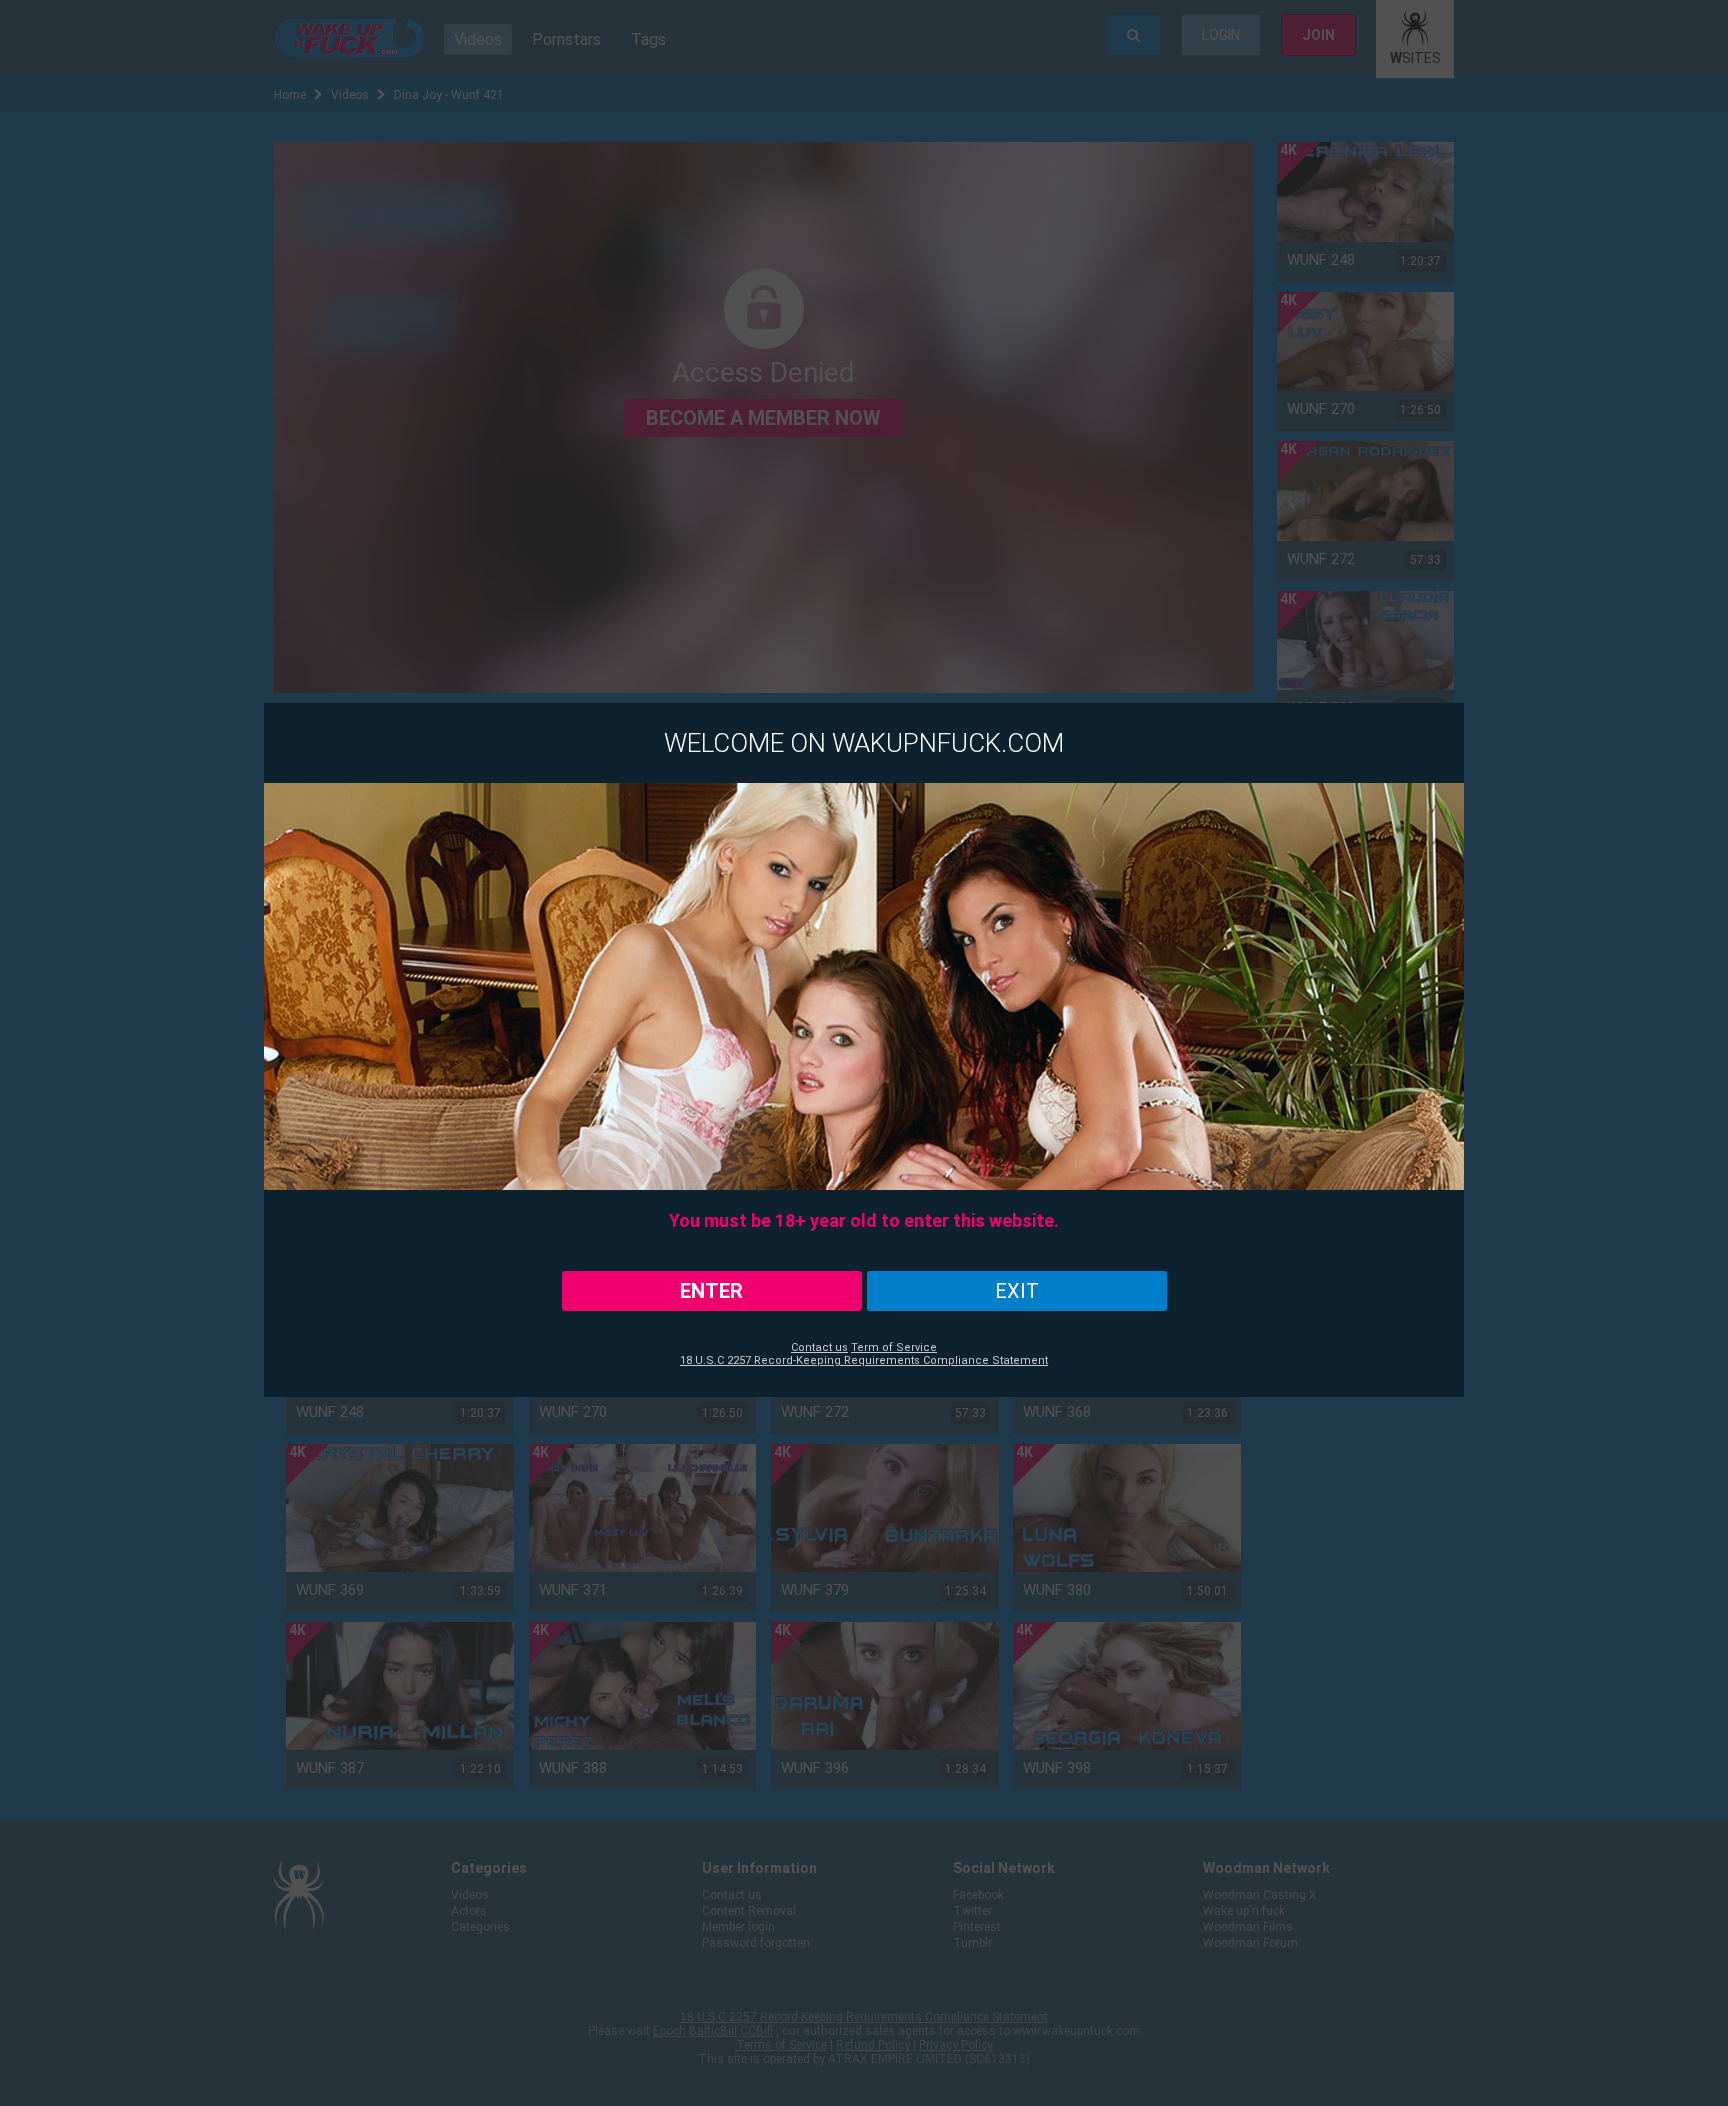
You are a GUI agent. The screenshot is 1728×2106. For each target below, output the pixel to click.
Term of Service (894, 1347)
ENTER (711, 1291)
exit (1017, 1291)
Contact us (819, 1347)
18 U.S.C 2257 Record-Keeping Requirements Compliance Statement (864, 1360)
